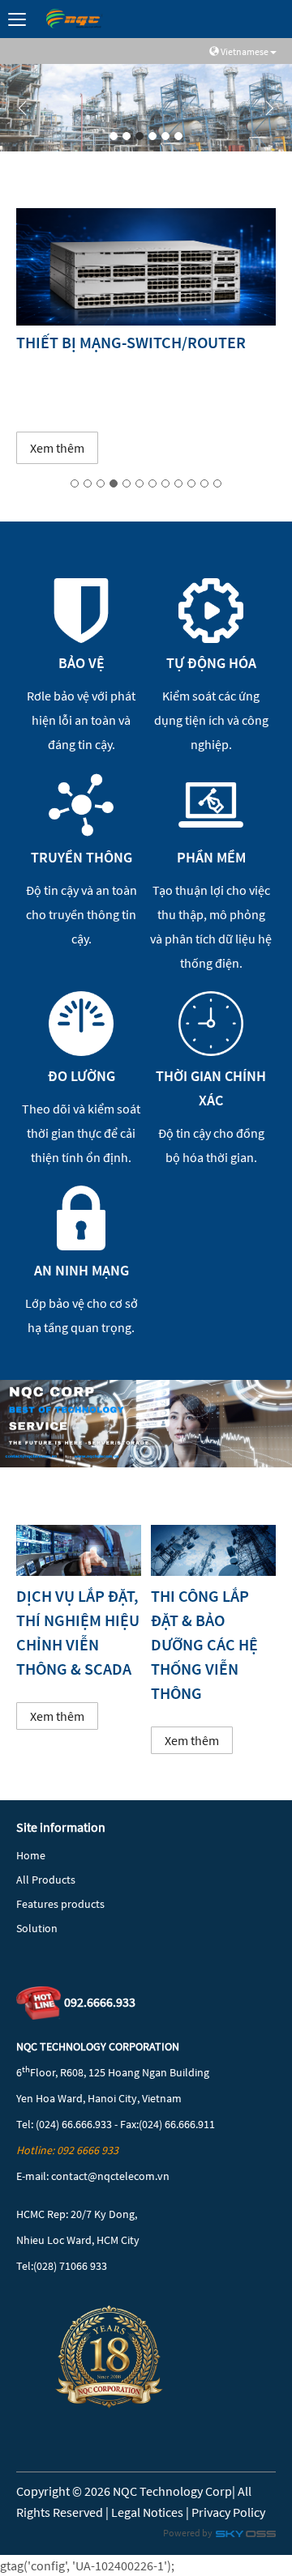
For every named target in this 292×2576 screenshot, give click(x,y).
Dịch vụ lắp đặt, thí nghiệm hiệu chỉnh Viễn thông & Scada (78, 1632)
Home (31, 1855)
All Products (46, 1880)
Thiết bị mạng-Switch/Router (131, 342)
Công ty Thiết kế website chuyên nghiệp (246, 2537)
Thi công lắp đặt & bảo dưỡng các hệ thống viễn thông (204, 1644)
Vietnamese (245, 51)
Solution (37, 1928)
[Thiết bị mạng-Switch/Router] (146, 267)
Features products (60, 1904)
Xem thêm (57, 448)
